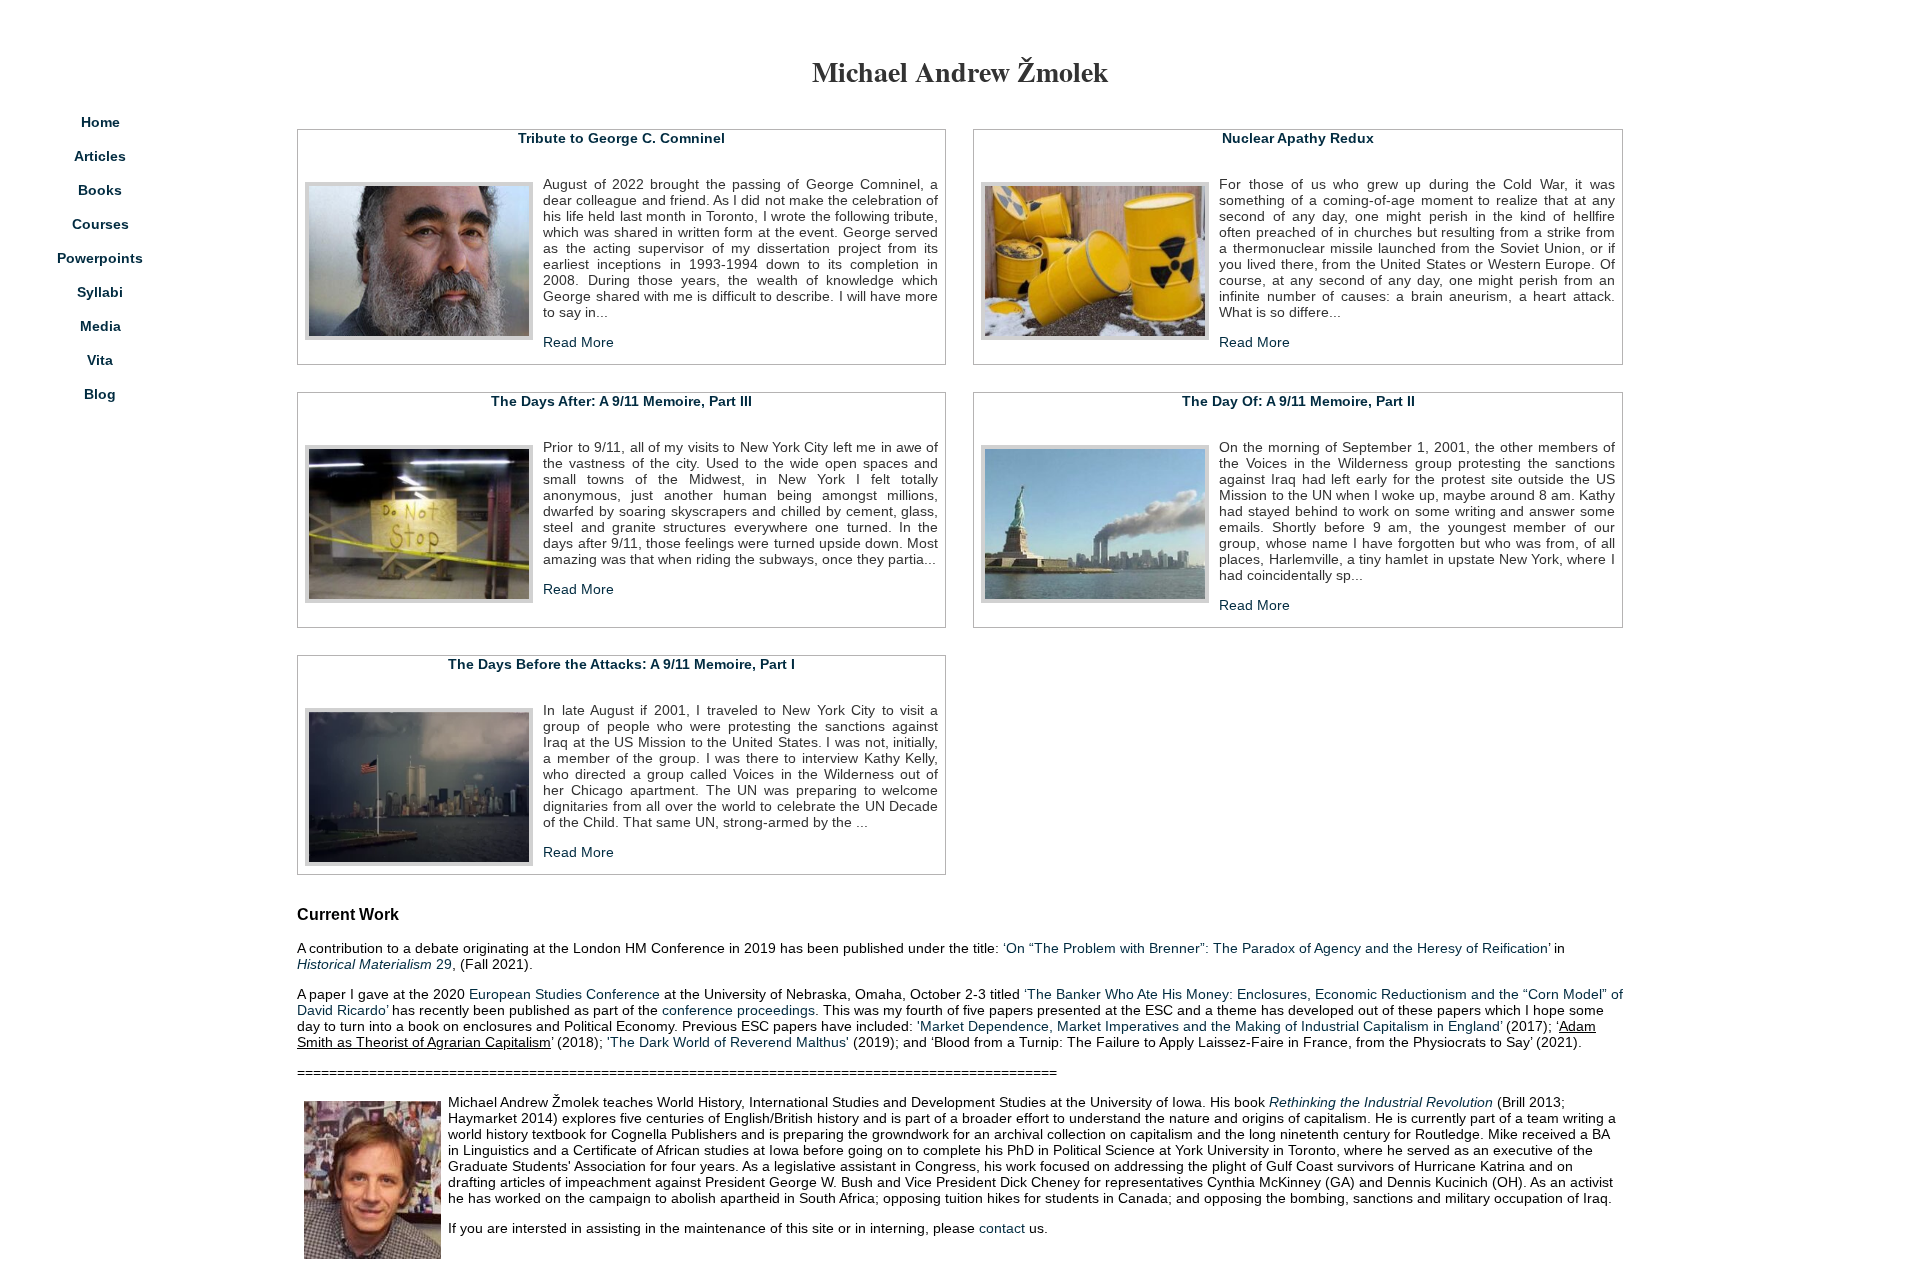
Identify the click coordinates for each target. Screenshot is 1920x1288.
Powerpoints (100, 258)
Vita (100, 360)
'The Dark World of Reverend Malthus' (728, 1042)
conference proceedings (738, 1010)
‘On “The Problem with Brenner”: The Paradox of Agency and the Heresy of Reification (1275, 948)
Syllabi (100, 292)
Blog (100, 394)
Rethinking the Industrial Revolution (1381, 1102)
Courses (100, 224)
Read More (578, 342)
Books (100, 190)
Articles (100, 156)
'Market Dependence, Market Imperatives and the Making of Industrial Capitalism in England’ (1209, 1026)
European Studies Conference (566, 994)
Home (100, 122)
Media (100, 326)
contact (1002, 1228)
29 (374, 964)
